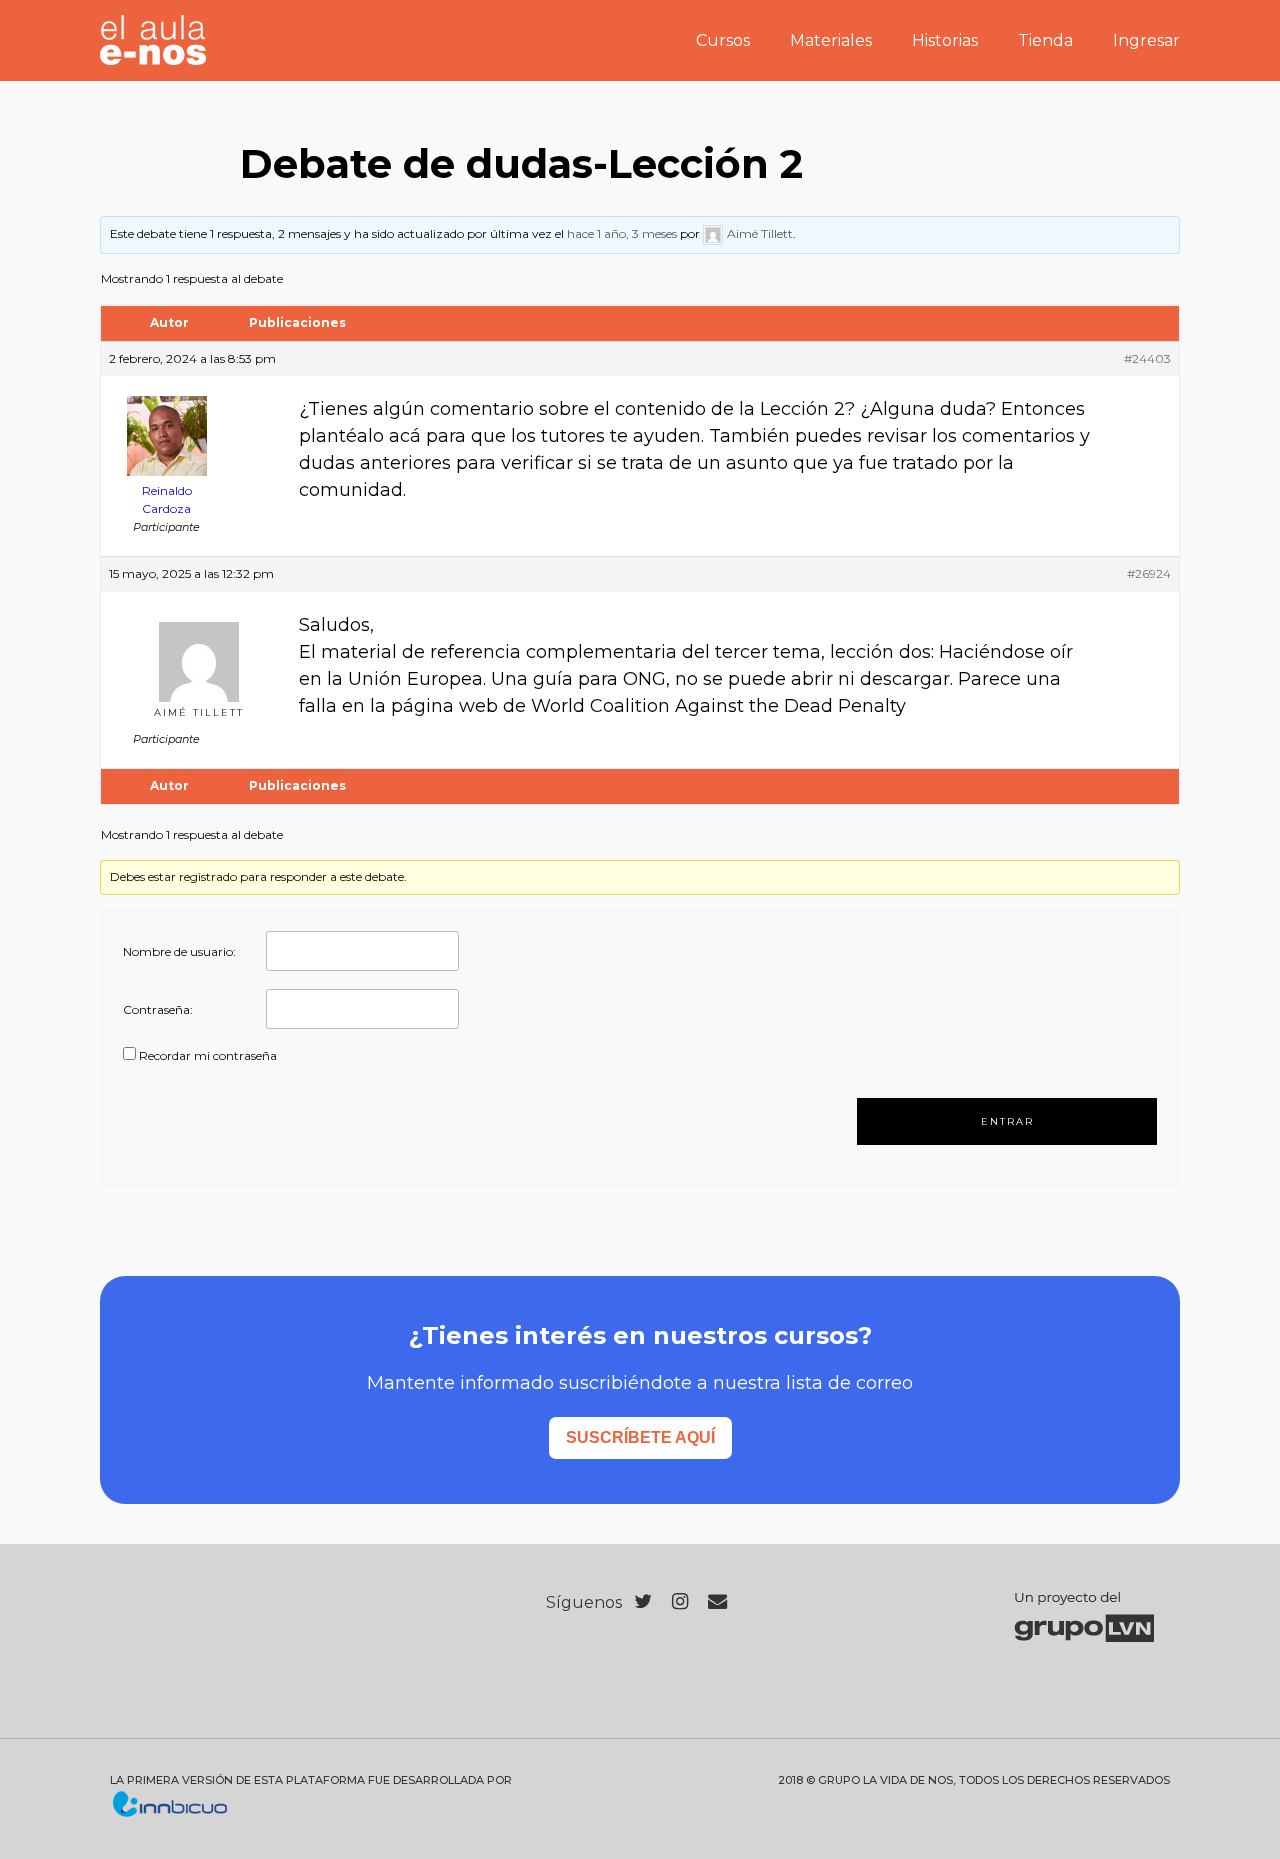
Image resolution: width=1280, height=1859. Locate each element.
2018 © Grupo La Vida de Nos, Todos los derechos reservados (974, 1780)
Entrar (1007, 1121)
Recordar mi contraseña (208, 1055)
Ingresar (1146, 40)
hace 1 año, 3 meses (622, 233)
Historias (945, 40)
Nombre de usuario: (179, 951)
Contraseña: (158, 1009)
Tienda (1045, 40)
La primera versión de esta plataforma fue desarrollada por (311, 1780)
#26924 (1149, 573)
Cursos (723, 40)
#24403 (1147, 358)
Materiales (831, 40)
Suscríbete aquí (640, 1437)
